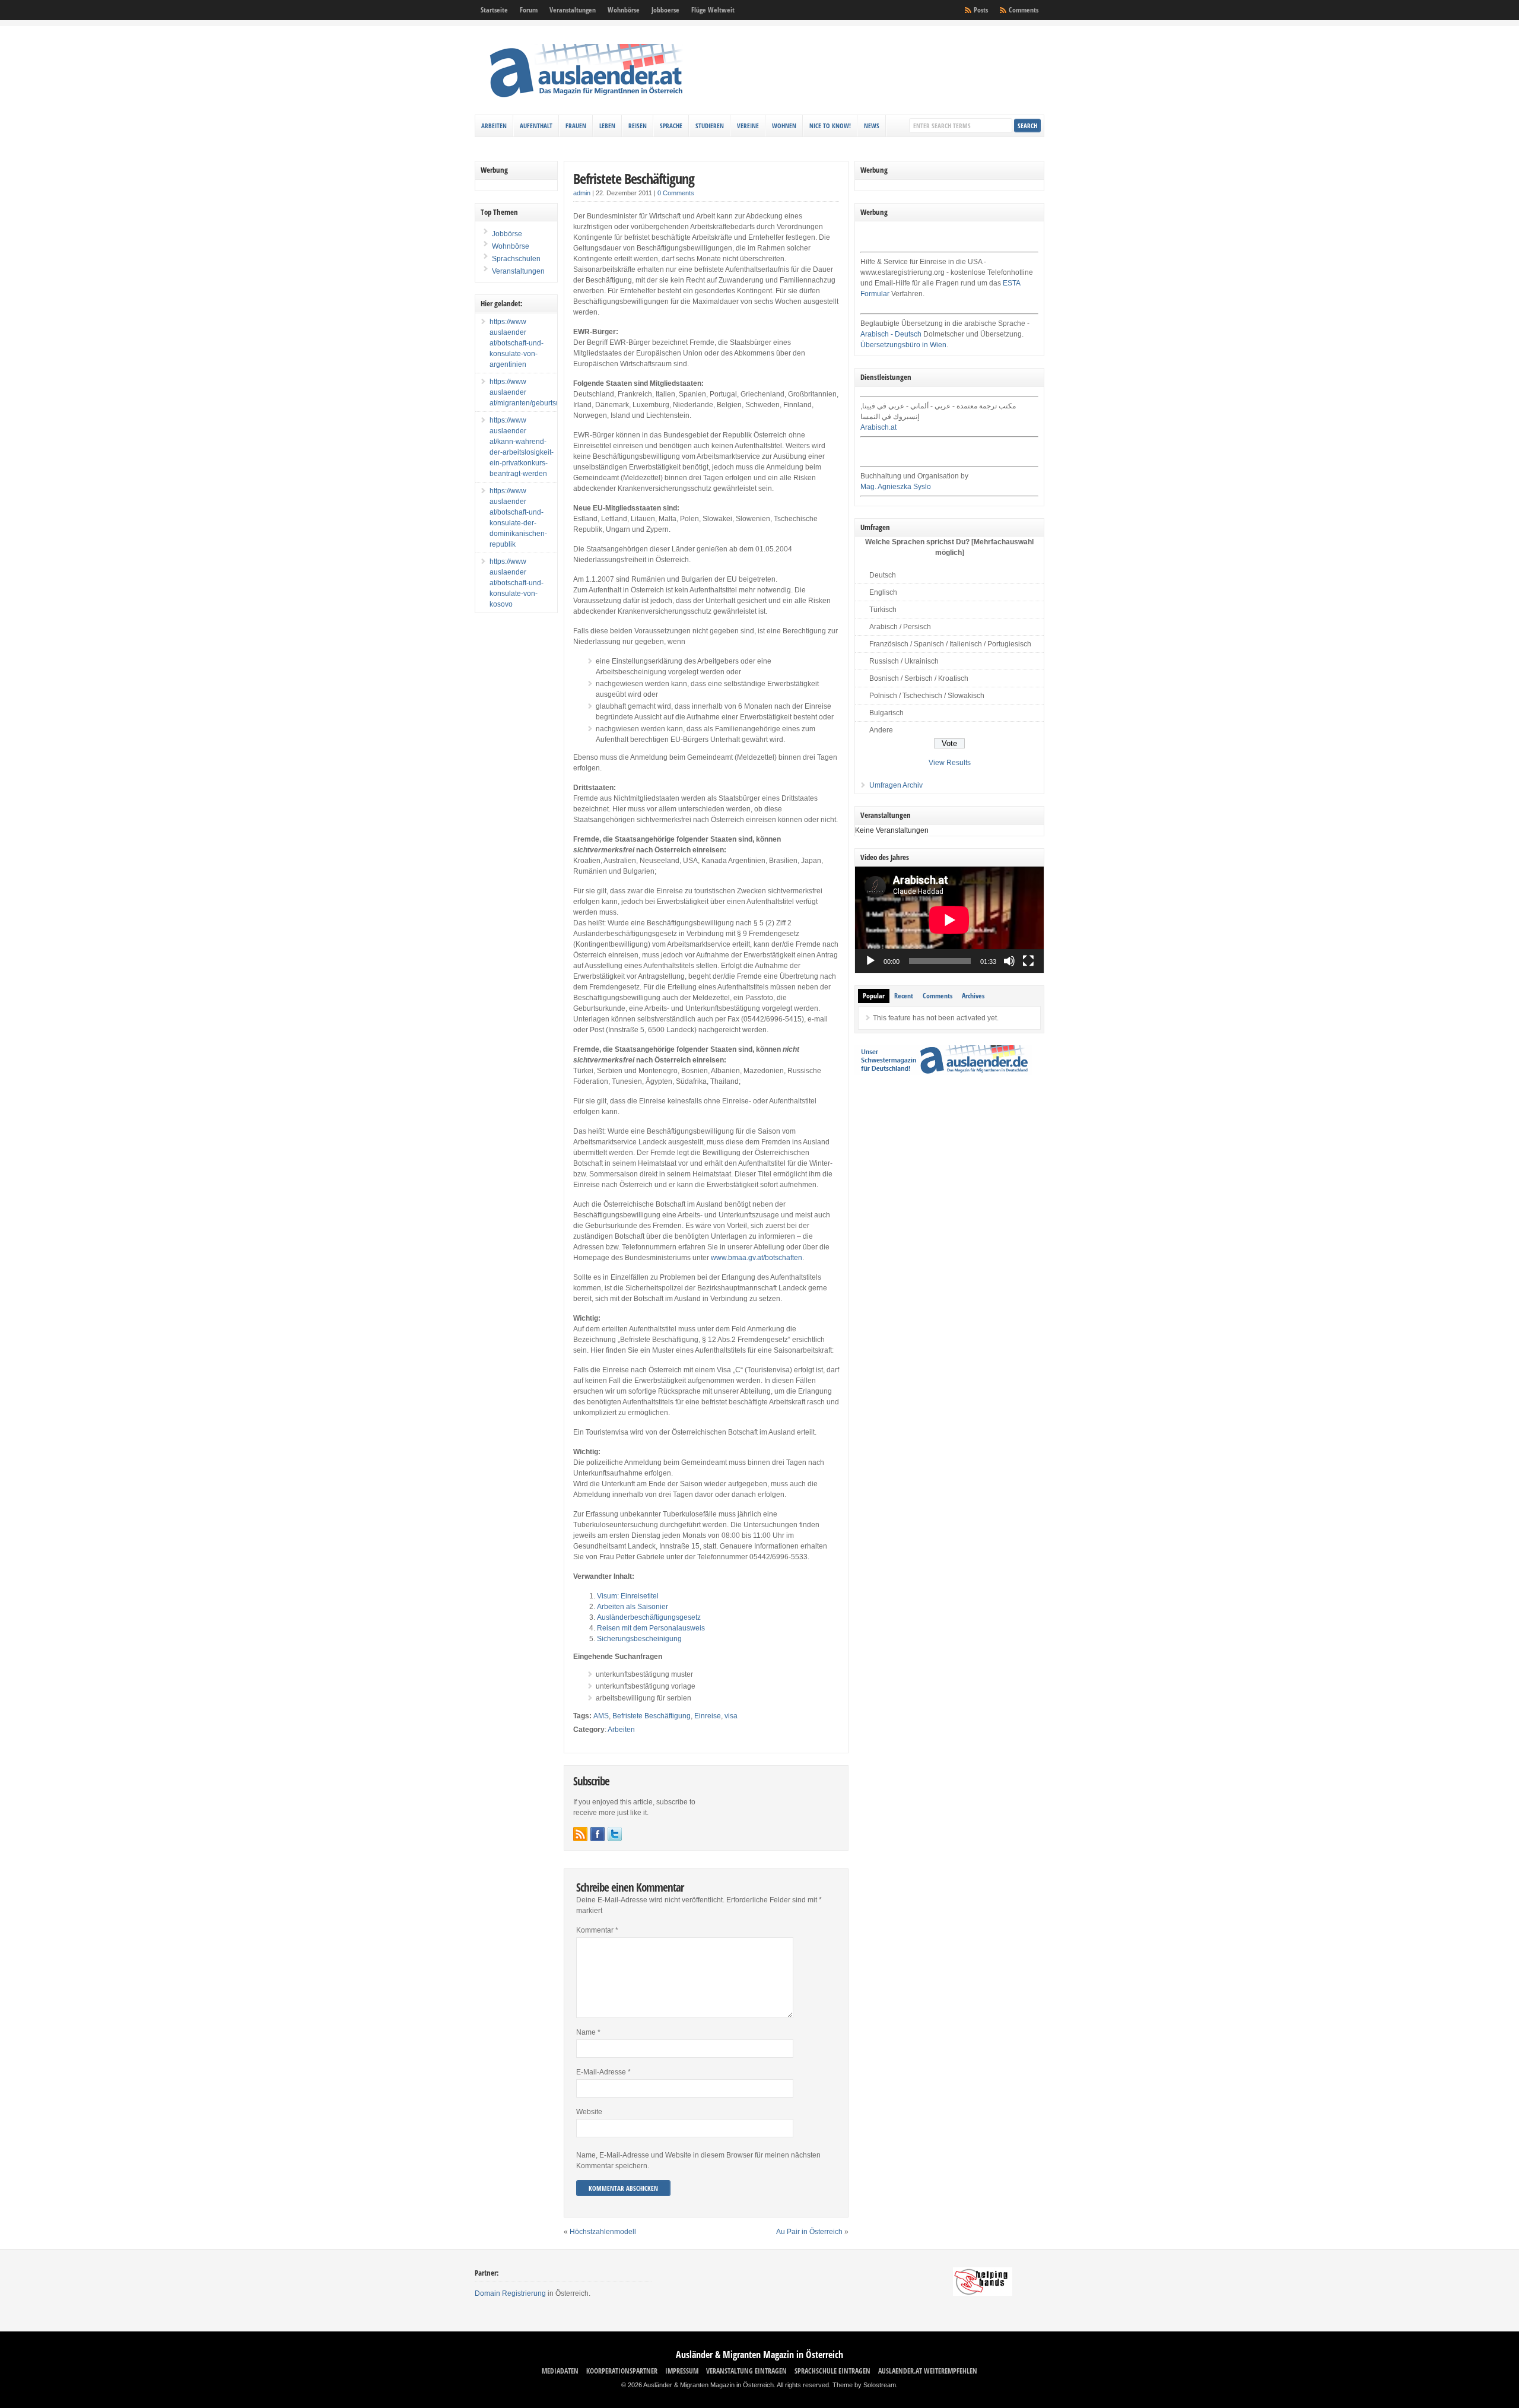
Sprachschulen (515, 259)
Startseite (494, 10)
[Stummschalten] (1009, 961)
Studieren (710, 126)
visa (731, 1716)
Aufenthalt (536, 126)
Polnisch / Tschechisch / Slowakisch (927, 696)
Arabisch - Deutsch (891, 334)
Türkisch (883, 610)
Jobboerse (665, 10)
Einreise (708, 1716)
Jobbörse (506, 234)
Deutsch (883, 575)
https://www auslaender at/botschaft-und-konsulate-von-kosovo (517, 583)
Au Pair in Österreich (809, 2232)
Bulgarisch (886, 713)
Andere (881, 730)
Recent (904, 996)
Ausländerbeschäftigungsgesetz (649, 1617)
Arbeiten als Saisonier (633, 1607)
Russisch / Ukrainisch (904, 661)
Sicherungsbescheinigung (639, 1639)
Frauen (576, 126)
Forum (529, 10)
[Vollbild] (1028, 961)
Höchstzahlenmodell (603, 2232)
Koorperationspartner (622, 2371)
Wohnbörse (624, 10)
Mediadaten (560, 2371)
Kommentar (597, 1930)
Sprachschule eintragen (832, 2371)
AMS (601, 1716)
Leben (607, 126)
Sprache (671, 126)
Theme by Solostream (864, 2385)
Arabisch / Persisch (900, 627)
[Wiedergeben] (870, 961)
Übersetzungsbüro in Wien (903, 345)
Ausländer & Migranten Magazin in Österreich (759, 2355)
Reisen (638, 126)
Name (588, 2032)
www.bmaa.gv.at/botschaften (757, 1258)
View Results (950, 763)
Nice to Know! (830, 126)
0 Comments (676, 193)
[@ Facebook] (598, 1834)
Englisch (883, 592)
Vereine (748, 126)
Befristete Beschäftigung (634, 178)
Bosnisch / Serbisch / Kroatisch (919, 678)
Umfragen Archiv (896, 785)
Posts (981, 10)
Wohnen (784, 126)
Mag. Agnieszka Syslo (896, 487)
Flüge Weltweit (713, 10)
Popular (874, 996)
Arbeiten (494, 126)
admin (582, 193)
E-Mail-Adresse (603, 2072)
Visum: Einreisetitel (628, 1596)
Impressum (682, 2371)
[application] (949, 920)
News (872, 126)
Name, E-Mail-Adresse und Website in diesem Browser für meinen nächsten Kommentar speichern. (698, 2160)
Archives (973, 996)
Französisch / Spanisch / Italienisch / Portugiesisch (950, 644)
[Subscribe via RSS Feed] (580, 1834)
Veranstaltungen (573, 10)
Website (589, 2112)
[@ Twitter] (615, 1834)
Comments (1024, 10)
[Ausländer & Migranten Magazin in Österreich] (586, 100)
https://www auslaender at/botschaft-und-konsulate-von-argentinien (517, 343)
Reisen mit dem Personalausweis (651, 1628)
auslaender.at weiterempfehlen (928, 2371)
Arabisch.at (878, 427)
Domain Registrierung (510, 2293)
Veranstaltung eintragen (746, 2371)
